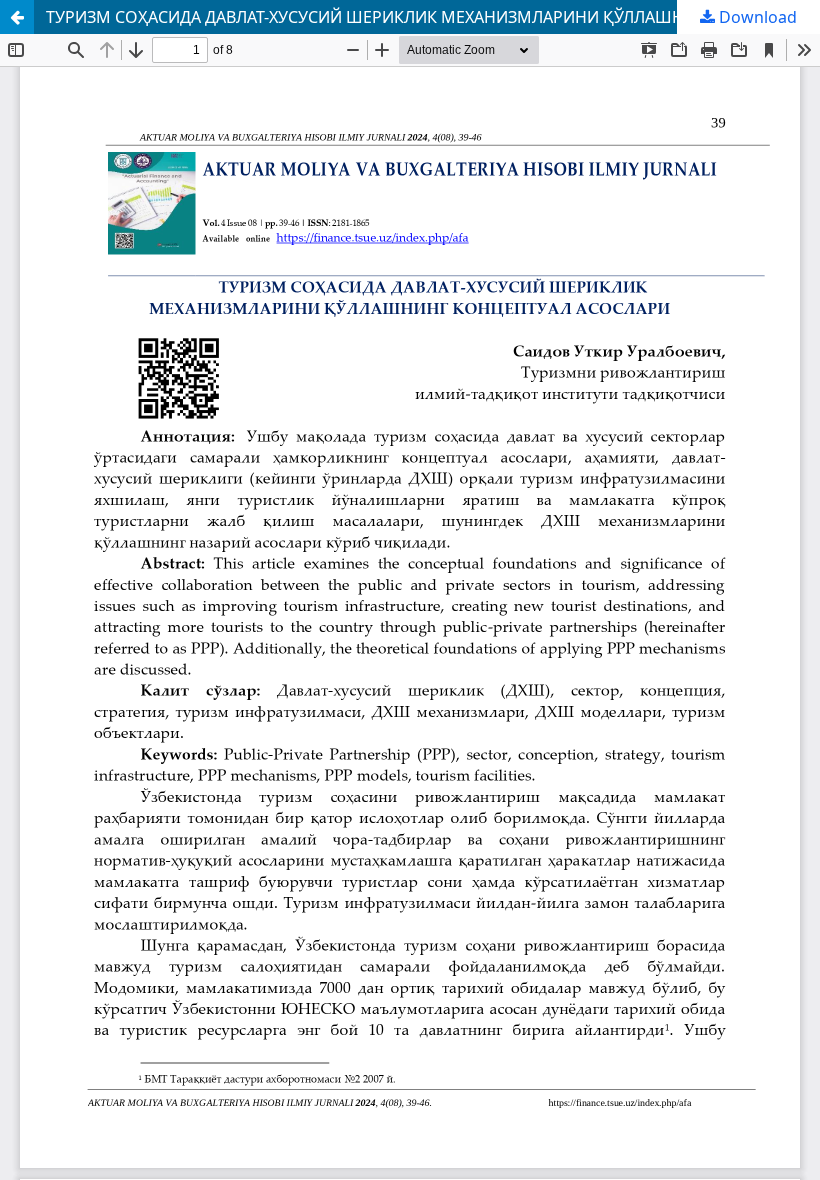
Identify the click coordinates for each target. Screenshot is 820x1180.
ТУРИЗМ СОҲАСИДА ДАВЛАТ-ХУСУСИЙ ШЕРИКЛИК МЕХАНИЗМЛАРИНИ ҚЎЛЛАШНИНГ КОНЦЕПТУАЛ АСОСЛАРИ (433, 17)
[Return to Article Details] (17, 17)
